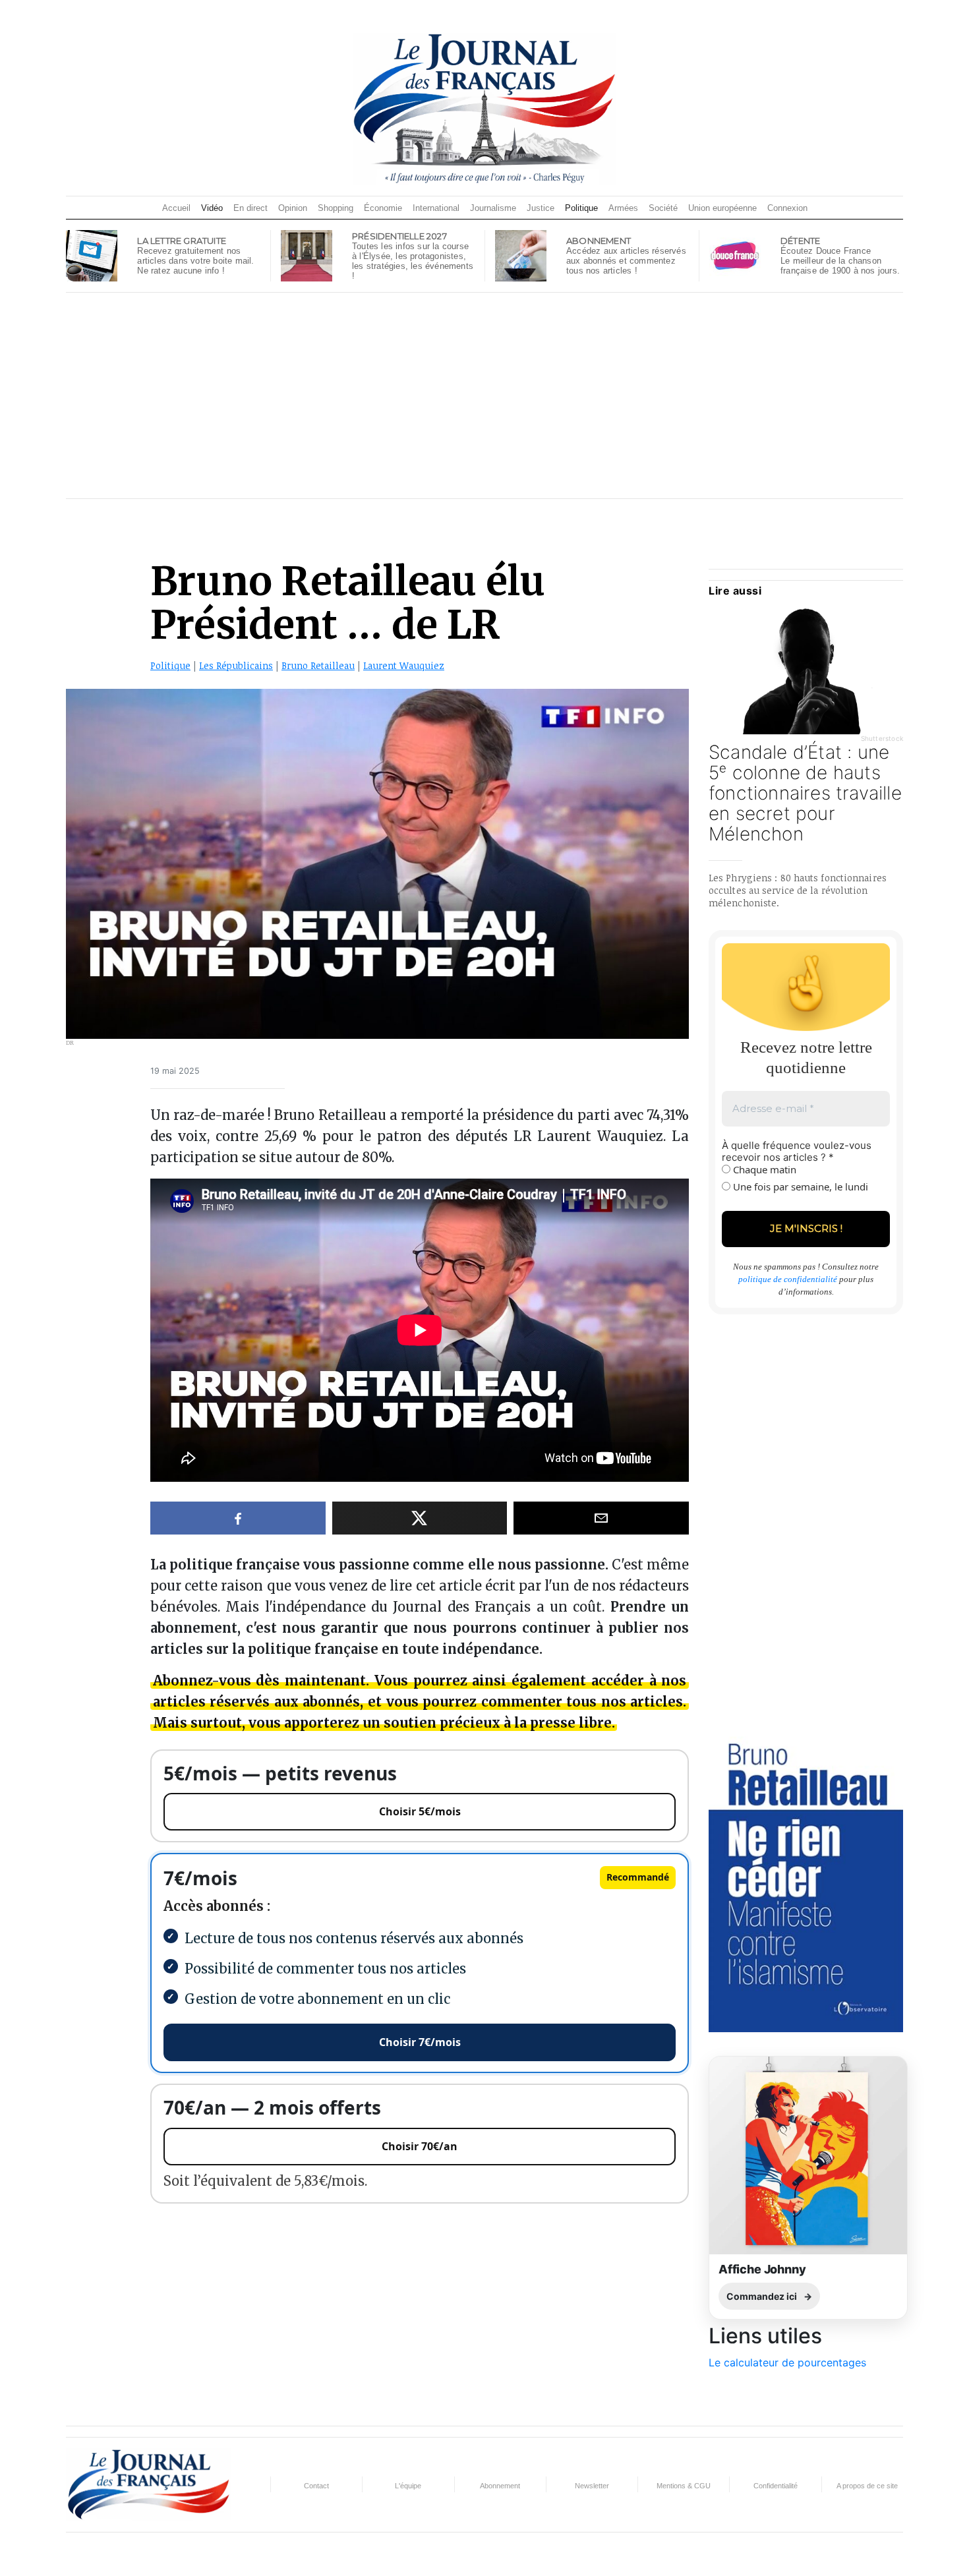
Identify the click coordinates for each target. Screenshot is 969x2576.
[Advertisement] (484, 395)
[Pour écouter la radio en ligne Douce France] (735, 254)
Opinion (293, 208)
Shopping (336, 208)
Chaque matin (763, 1169)
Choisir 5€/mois (420, 1811)
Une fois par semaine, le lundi (799, 1186)
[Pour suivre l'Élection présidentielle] (307, 254)
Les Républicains (236, 665)
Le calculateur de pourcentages (787, 2362)
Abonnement (500, 2486)
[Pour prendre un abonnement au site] (521, 254)
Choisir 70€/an (420, 2146)
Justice (541, 208)
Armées (623, 208)
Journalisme (493, 208)
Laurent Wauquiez (404, 665)
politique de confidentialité (788, 1279)
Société (663, 208)
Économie (383, 208)
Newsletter (592, 2486)
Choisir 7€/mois (420, 2042)
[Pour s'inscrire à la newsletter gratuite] (92, 254)
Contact (316, 2486)
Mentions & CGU (684, 2486)
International (436, 208)
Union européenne (722, 208)
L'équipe (408, 2486)
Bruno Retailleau (318, 665)
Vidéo (212, 208)
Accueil (176, 208)
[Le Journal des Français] (484, 108)
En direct (250, 208)
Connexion (787, 208)
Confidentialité (776, 2486)
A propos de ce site (867, 2486)
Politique (581, 208)
